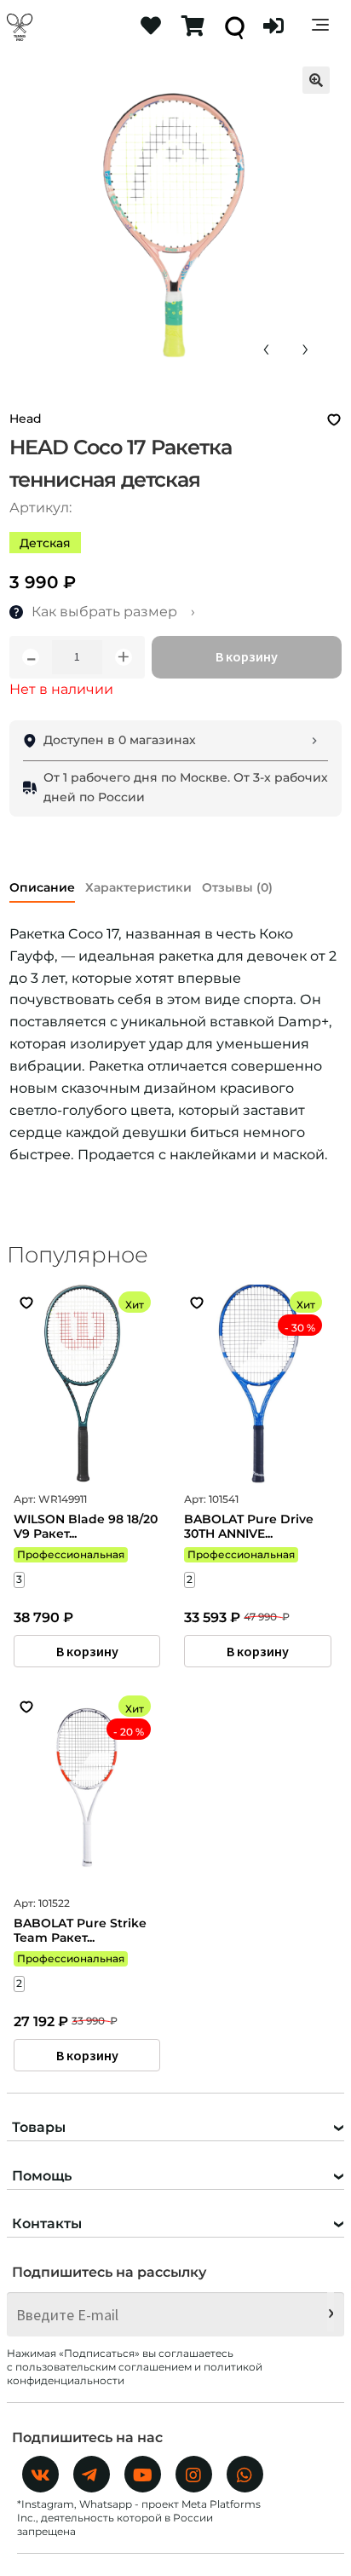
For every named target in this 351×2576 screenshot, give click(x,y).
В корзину (247, 656)
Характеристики (138, 887)
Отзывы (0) (237, 887)
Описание (42, 887)
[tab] (42, 884)
